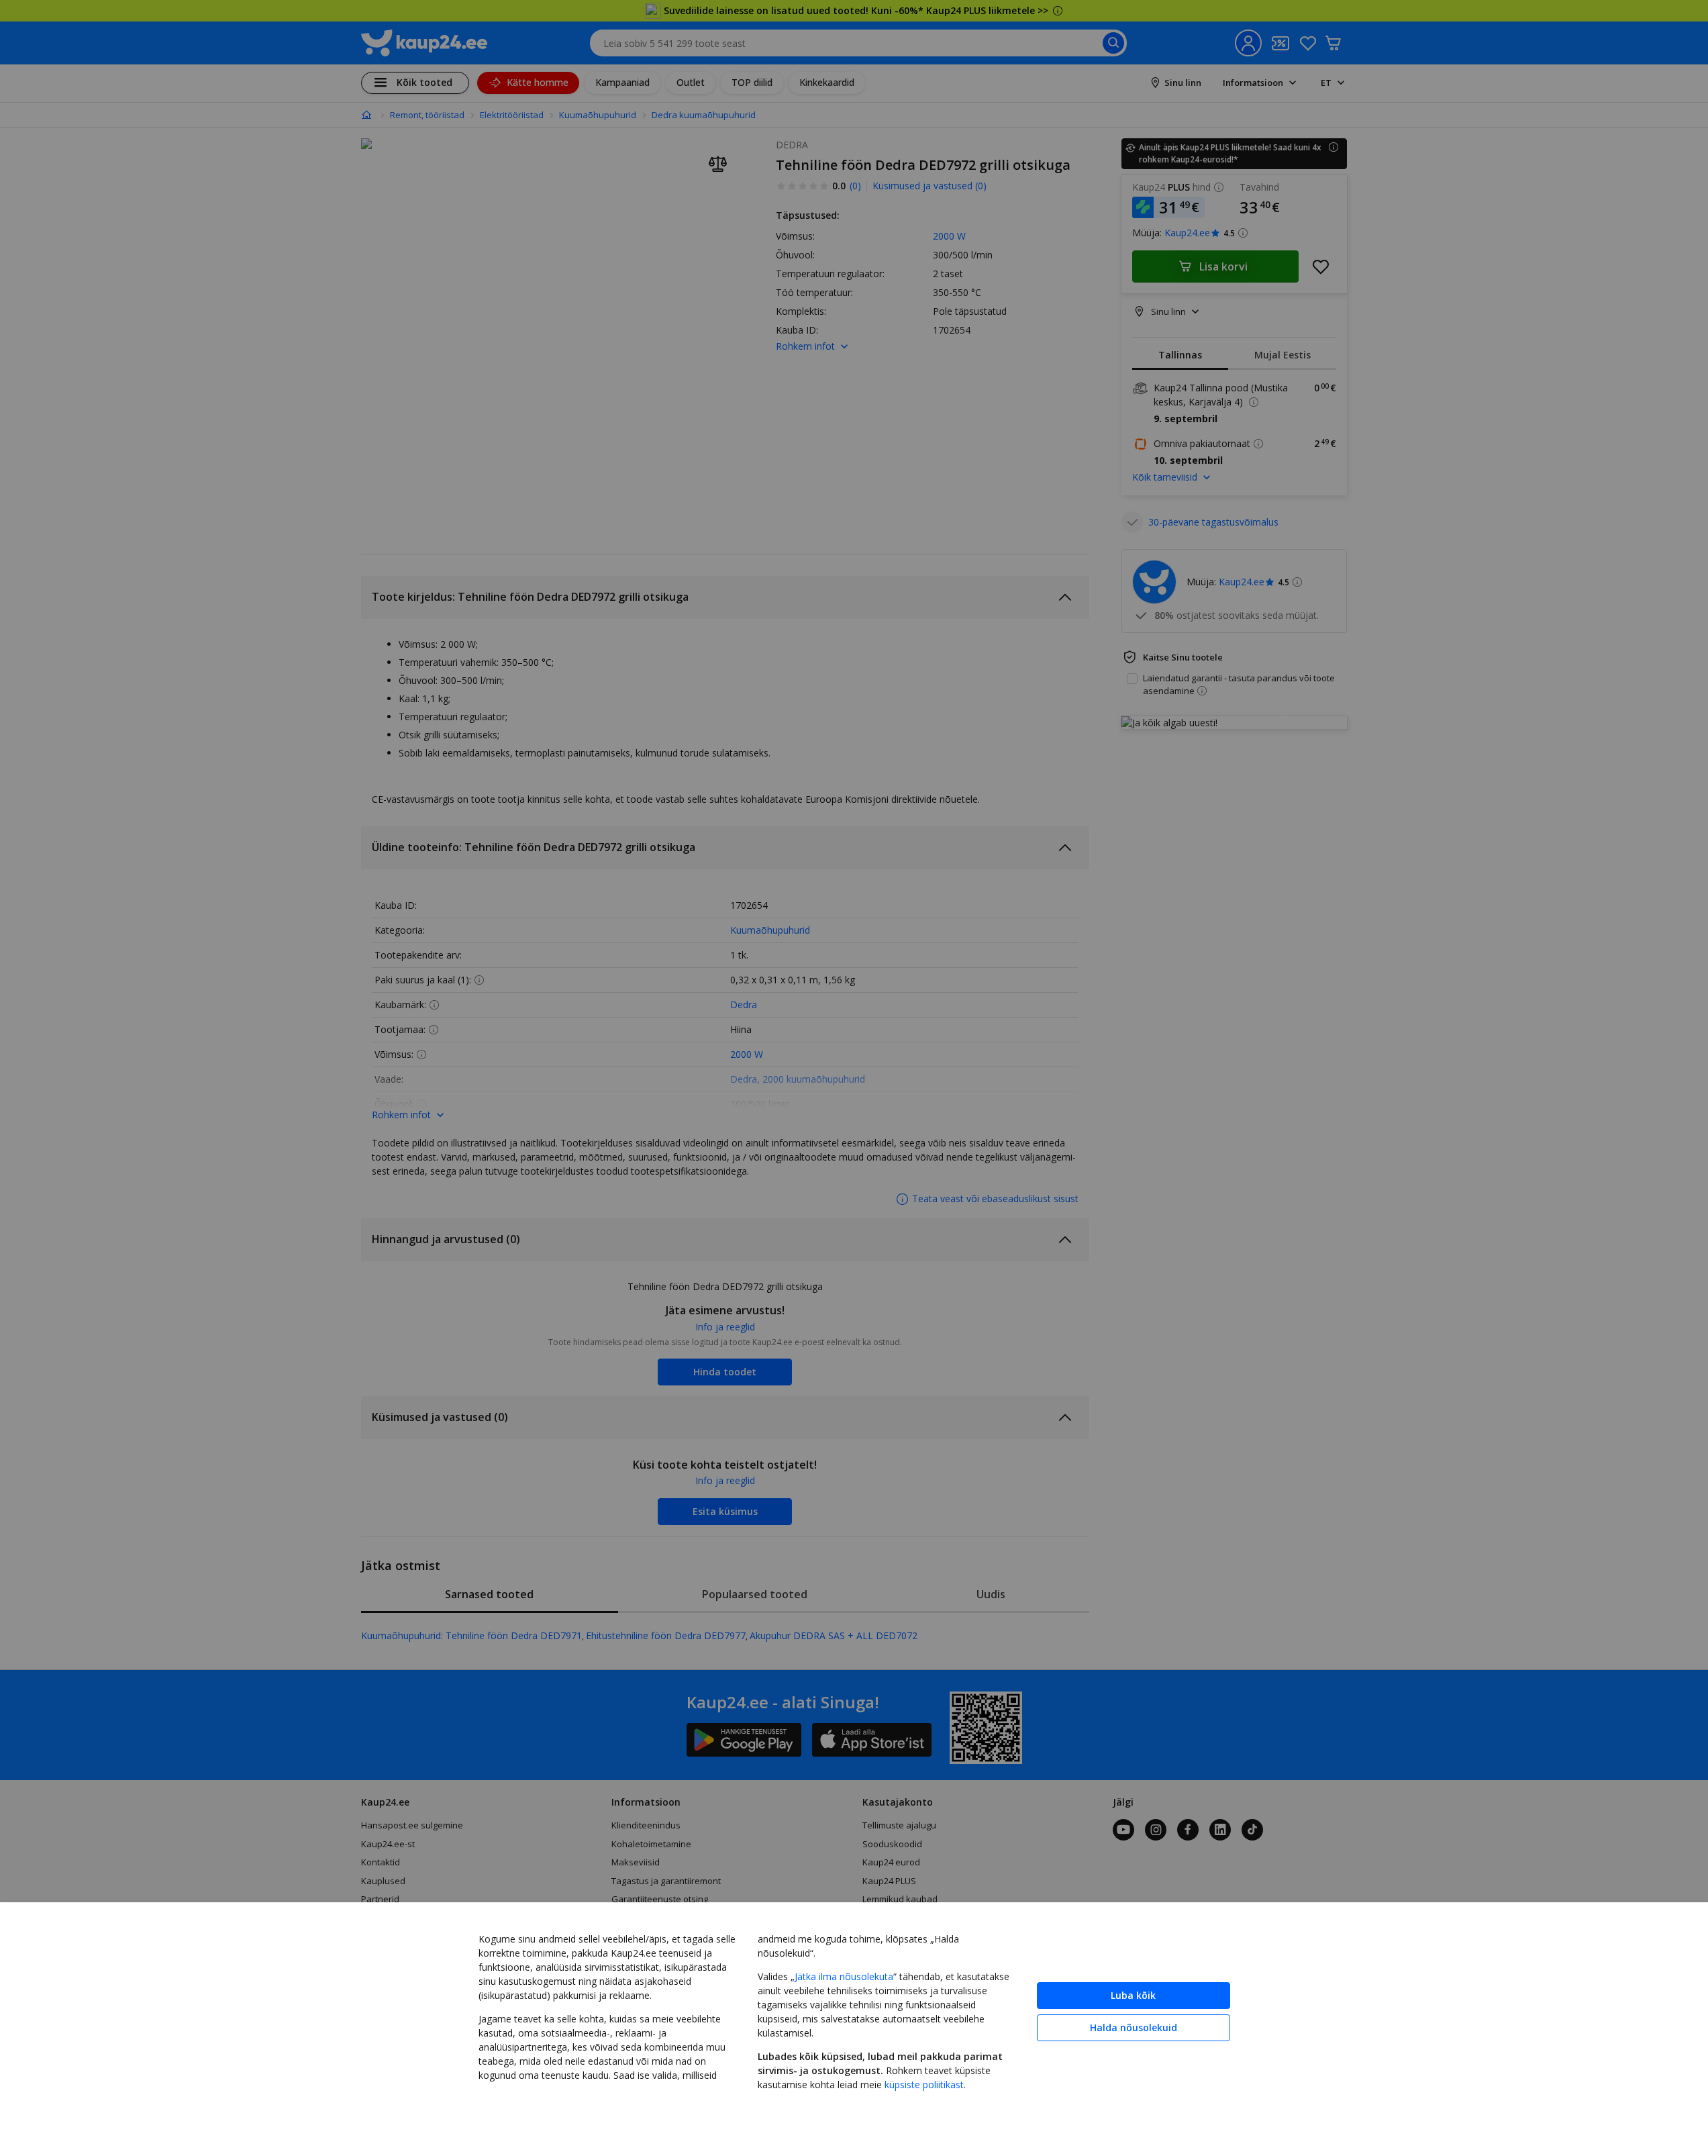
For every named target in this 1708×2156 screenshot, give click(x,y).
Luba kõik (1133, 1995)
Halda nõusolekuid (1134, 2027)
